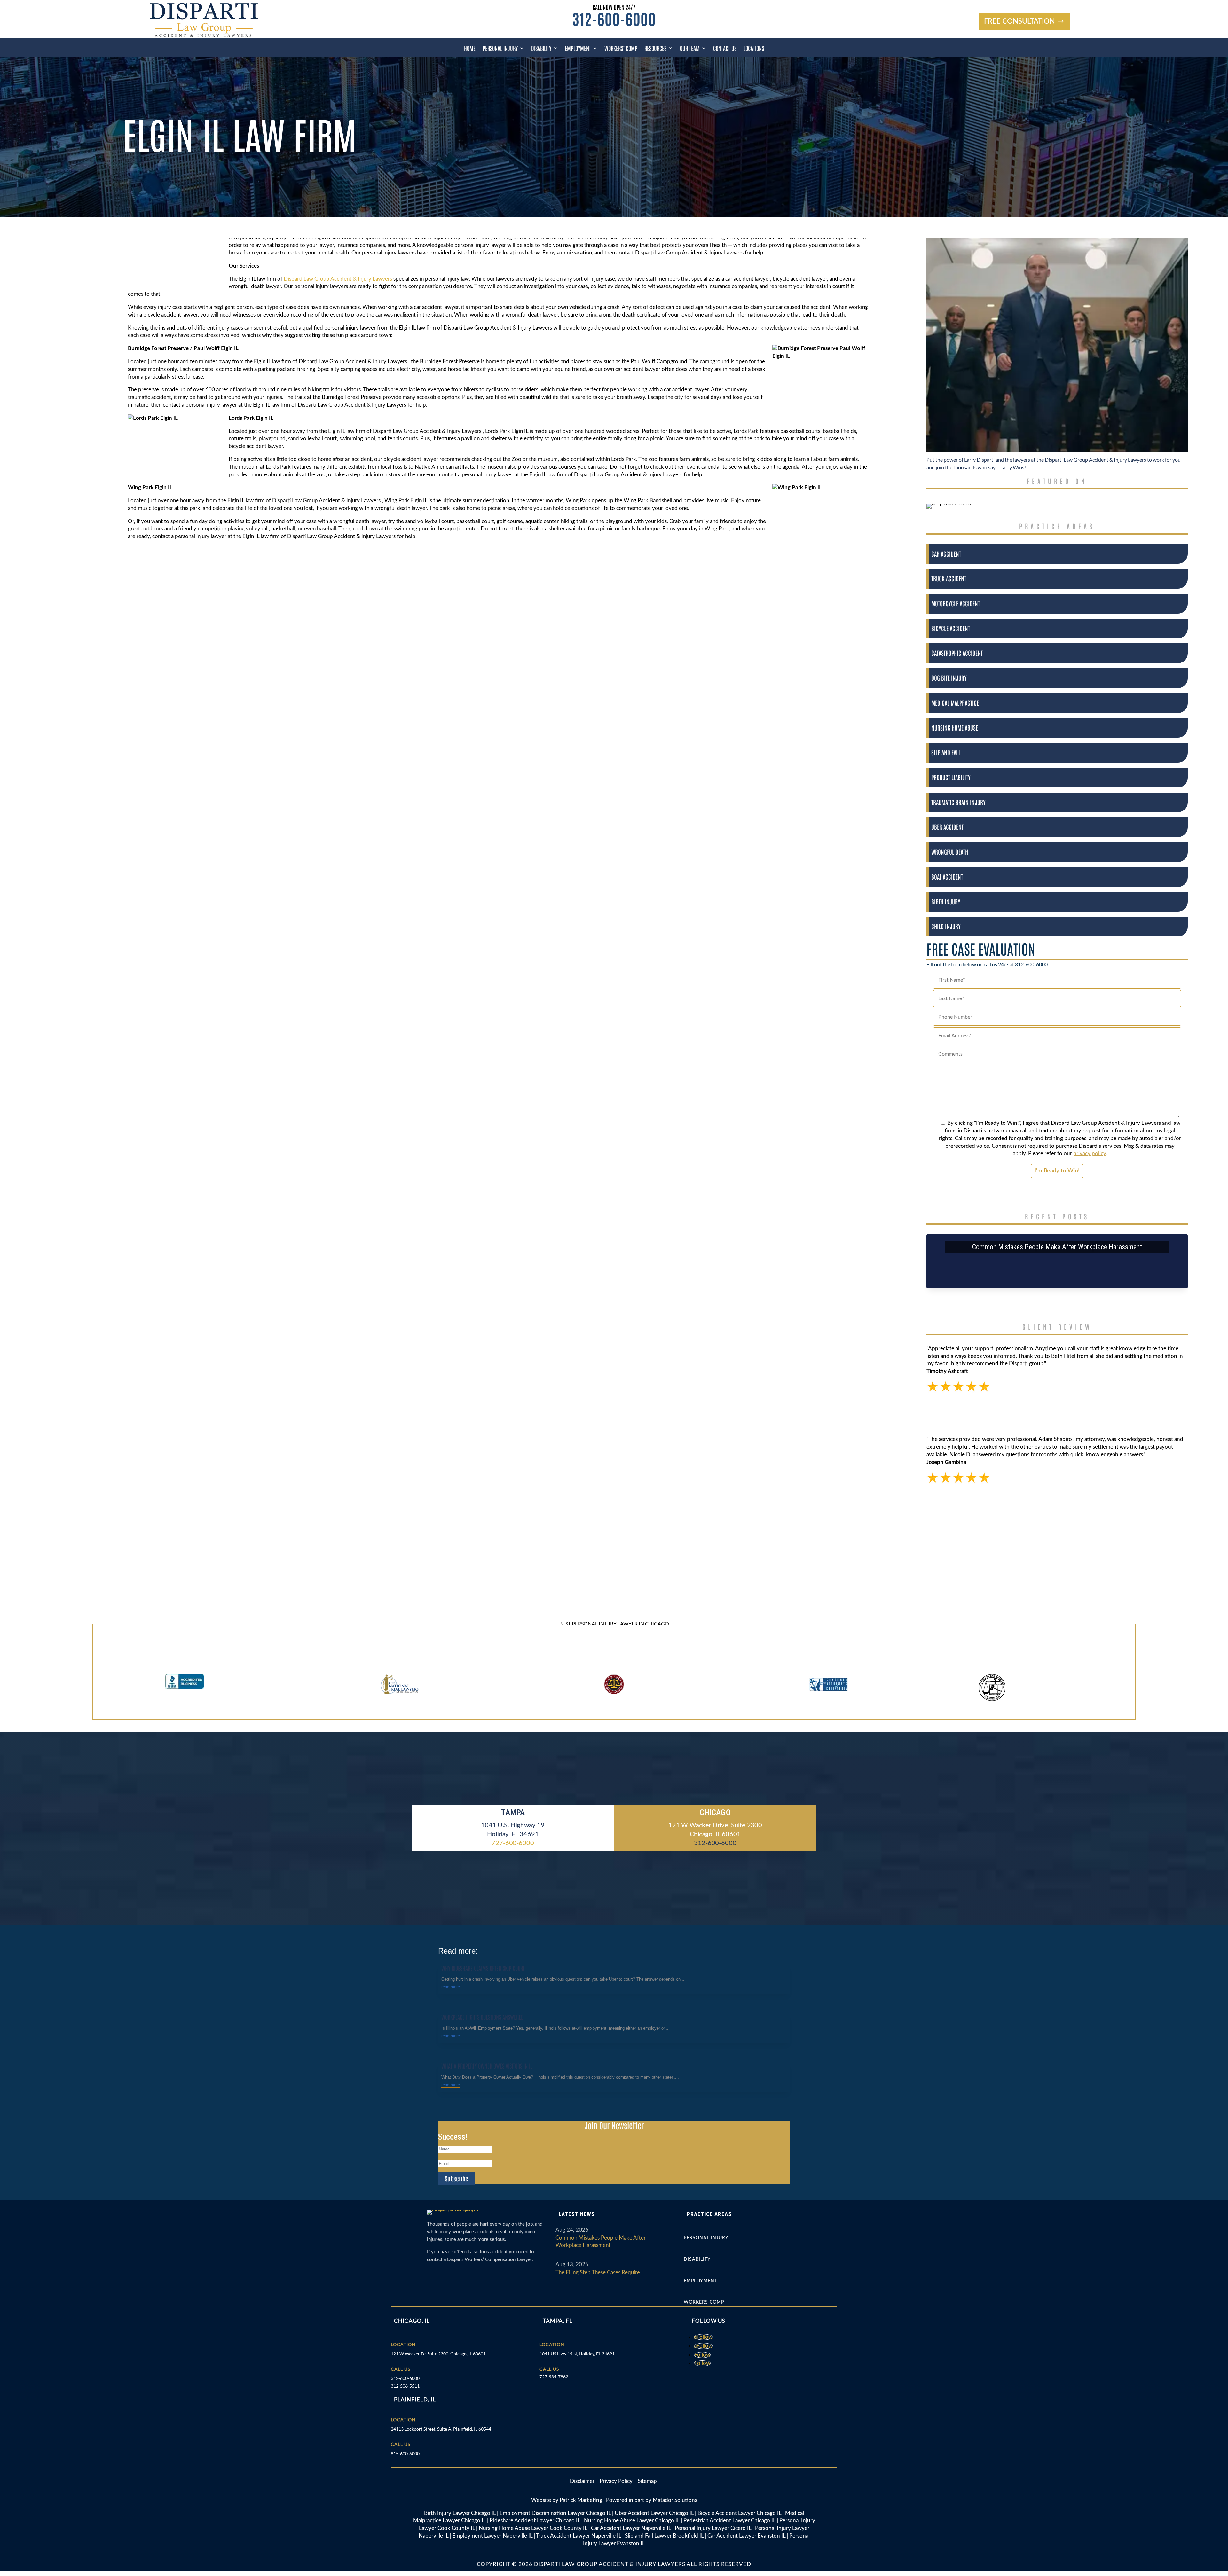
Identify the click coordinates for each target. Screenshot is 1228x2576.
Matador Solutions (675, 2500)
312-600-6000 (614, 18)
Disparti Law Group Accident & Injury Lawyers (338, 279)
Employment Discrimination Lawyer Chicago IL (555, 2513)
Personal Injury (500, 48)
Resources (655, 48)
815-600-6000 (405, 2453)
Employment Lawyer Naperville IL (492, 2536)
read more (451, 1987)
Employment (578, 48)
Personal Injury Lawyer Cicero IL (713, 2528)
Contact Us (725, 48)
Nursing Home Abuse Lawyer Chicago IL (632, 2521)
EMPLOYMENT (701, 2281)
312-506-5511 (405, 2386)
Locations (754, 48)
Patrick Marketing (581, 2500)
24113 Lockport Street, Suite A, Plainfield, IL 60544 (441, 2429)
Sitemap (647, 2481)
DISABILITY (697, 2259)
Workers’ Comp (621, 48)
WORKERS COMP (704, 2302)
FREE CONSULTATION (1019, 21)
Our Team (690, 48)
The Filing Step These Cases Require (598, 2272)
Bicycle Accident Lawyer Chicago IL (739, 2513)
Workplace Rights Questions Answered (482, 2017)
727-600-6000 (513, 1843)
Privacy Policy (617, 2481)
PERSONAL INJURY (706, 2238)
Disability (541, 48)
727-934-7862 (554, 2377)
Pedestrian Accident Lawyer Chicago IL (729, 2521)
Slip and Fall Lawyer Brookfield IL (664, 2536)
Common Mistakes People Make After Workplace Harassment (1057, 1247)
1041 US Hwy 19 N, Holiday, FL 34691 (577, 2354)
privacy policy (1090, 1153)
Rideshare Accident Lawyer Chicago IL (535, 2521)
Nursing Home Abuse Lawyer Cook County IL (533, 2528)
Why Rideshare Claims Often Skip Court (483, 1968)
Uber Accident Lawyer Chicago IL (654, 2513)
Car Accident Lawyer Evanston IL (746, 2536)
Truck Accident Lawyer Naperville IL (579, 2536)
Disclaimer (585, 2481)
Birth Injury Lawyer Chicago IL (460, 2513)
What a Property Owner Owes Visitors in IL (487, 2066)
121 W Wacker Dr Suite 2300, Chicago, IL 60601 (438, 2354)
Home (470, 48)
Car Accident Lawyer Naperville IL (631, 2528)
